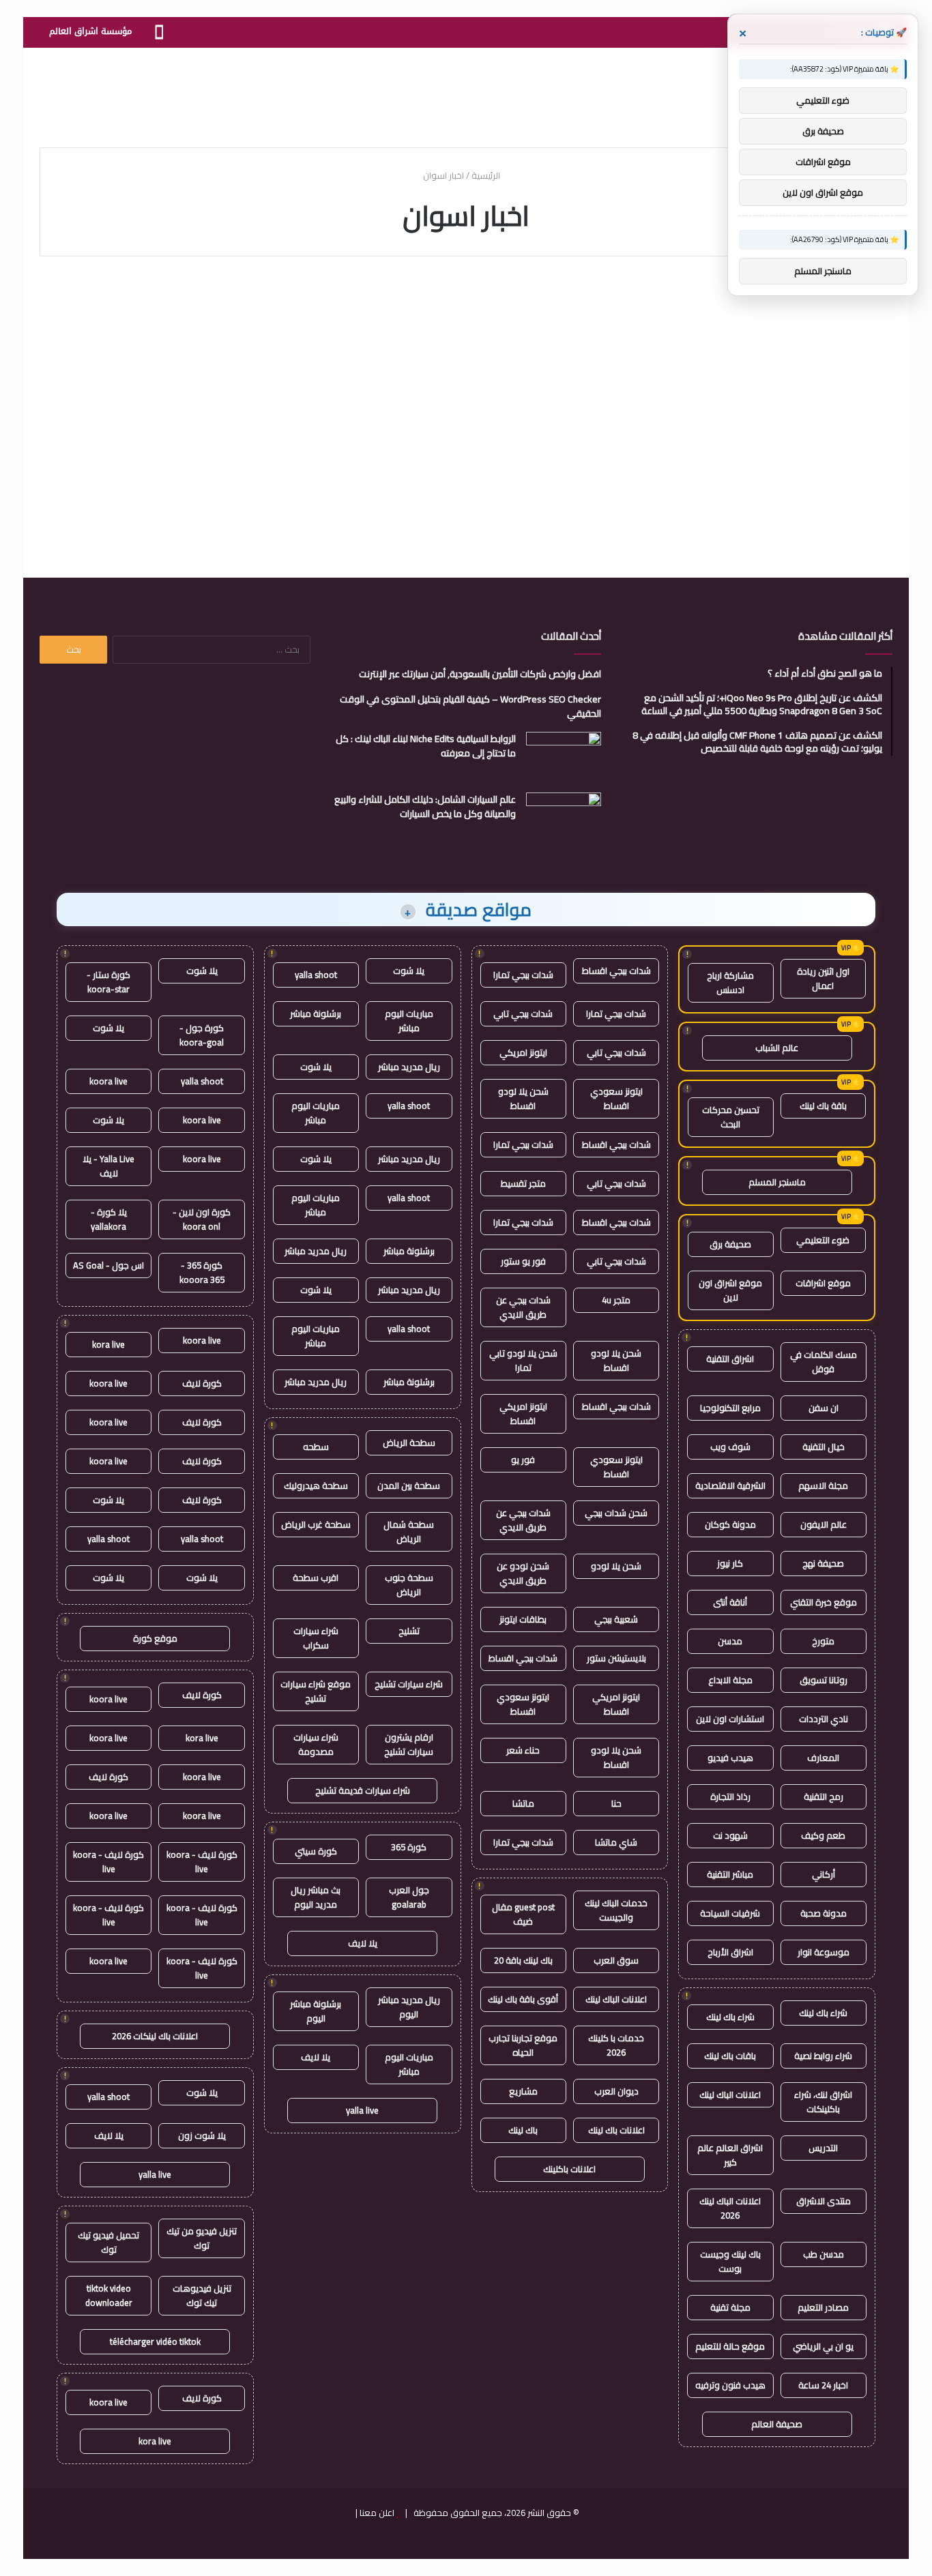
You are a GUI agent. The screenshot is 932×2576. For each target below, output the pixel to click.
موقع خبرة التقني (824, 1602)
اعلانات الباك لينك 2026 (730, 2208)
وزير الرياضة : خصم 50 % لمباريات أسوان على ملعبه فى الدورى (760, 352)
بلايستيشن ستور (616, 1658)
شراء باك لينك (823, 2013)
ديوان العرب (616, 2091)
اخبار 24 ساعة (823, 2385)
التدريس (823, 2148)
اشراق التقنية (730, 1359)
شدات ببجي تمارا (523, 975)
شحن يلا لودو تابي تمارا (523, 1360)
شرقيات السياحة (730, 1913)
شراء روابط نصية (823, 2056)
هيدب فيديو (730, 1758)
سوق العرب (616, 1960)
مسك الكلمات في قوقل (824, 1362)
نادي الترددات (824, 1719)
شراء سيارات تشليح (409, 1684)
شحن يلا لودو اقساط (523, 1098)
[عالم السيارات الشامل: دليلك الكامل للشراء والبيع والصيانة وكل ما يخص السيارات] (564, 818)
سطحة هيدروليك (316, 1485)
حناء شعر (523, 1750)
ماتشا (523, 1803)
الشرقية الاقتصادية (730, 1485)
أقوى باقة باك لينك (523, 1999)
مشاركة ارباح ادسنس (730, 982)
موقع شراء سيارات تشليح (316, 1691)
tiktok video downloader (109, 2295)
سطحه (316, 1447)
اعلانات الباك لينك (730, 2094)
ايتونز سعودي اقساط (616, 1098)
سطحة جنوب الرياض (409, 1585)
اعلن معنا (377, 2513)
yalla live (362, 2110)
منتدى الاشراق (824, 2201)
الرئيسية (487, 175)
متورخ (823, 1641)
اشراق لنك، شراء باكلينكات (823, 2102)
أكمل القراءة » (834, 493)
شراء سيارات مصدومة (316, 1744)
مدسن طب (824, 2254)
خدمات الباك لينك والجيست (616, 1910)
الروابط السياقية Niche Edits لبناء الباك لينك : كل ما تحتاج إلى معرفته (426, 746)
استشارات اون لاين (730, 1719)
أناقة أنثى (730, 1602)
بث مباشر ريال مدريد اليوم (316, 1897)
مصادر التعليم (823, 2307)
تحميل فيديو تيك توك (108, 2242)
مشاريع (523, 2091)
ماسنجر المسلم (777, 1182)
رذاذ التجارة (730, 1796)
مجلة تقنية (730, 2307)
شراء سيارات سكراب (316, 1638)
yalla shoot (316, 975)
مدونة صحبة (824, 1913)
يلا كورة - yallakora (109, 1219)
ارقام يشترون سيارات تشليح (409, 1744)
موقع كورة (155, 1638)
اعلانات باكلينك (569, 2169)
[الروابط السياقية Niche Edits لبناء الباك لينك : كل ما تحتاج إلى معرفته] (564, 757)
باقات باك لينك (730, 2056)
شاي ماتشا (616, 1842)
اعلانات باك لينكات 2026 (155, 2036)
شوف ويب (730, 1447)
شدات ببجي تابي (523, 1013)
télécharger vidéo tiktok (155, 2341)
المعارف (823, 1758)
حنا (616, 1803)
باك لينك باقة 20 (523, 1960)
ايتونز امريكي (523, 1052)
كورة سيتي (316, 1851)
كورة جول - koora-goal (202, 1035)
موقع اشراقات (823, 1283)
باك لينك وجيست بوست (730, 2261)
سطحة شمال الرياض (409, 1531)
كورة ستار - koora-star (108, 982)
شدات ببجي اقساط (616, 971)
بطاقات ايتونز (523, 1619)
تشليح (409, 1631)
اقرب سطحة (316, 1578)
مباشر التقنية (730, 1874)
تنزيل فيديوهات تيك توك (202, 2295)
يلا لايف (363, 1943)
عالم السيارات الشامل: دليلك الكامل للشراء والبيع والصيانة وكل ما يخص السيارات (425, 806)
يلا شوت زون (202, 2135)
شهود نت (730, 1835)
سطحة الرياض (409, 1442)
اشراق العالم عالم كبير (730, 2155)
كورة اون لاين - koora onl (202, 1219)
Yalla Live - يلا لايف (108, 1166)
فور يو (523, 1460)
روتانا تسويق (824, 1680)
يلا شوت (409, 971)
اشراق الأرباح (730, 1952)
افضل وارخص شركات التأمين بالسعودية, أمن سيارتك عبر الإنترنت (480, 674)
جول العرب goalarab (409, 1897)
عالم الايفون (824, 1524)
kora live (108, 1344)
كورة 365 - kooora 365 (202, 1272)
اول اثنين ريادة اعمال (823, 978)
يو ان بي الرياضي (823, 2346)
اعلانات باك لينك (616, 2130)
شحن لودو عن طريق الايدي (523, 1573)
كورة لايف (202, 1383)
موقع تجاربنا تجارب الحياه (523, 2045)
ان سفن (824, 1408)
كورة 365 (409, 1847)
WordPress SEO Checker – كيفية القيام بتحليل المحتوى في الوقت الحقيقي (470, 706)
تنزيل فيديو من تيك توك (202, 2238)
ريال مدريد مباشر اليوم (409, 2007)
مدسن (730, 1641)
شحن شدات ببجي (616, 1513)
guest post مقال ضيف (523, 1914)
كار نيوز (730, 1563)
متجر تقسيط (523, 1183)
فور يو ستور (523, 1261)
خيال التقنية (824, 1447)
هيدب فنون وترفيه (730, 2385)
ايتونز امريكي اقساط (523, 1413)
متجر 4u (616, 1300)
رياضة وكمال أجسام (835, 306)
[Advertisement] (466, 92)
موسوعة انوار (824, 1952)
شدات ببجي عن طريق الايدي (523, 1307)
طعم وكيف (823, 1835)
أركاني (824, 1874)
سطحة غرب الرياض (316, 1524)
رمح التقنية (824, 1796)
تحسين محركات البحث (731, 1117)
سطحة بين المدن (409, 1485)
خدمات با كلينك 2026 (616, 2045)
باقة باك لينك (823, 1106)
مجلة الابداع (730, 1680)
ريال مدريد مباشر (409, 1067)
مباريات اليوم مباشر (409, 1021)
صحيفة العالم (777, 2424)
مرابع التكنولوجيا (730, 1408)
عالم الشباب (777, 1048)
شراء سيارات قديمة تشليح (363, 1790)
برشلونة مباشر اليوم (316, 2011)
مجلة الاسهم (823, 1485)
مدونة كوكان (730, 1524)
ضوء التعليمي (823, 1240)
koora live (108, 1081)
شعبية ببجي (616, 1619)
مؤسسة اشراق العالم (90, 31)
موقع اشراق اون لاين (730, 1290)
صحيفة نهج (823, 1563)
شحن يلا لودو (616, 1566)
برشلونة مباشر (316, 1013)
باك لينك (523, 2130)
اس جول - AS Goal (108, 1265)
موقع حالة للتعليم (730, 2346)
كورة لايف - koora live (202, 1862)
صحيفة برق (730, 1244)
